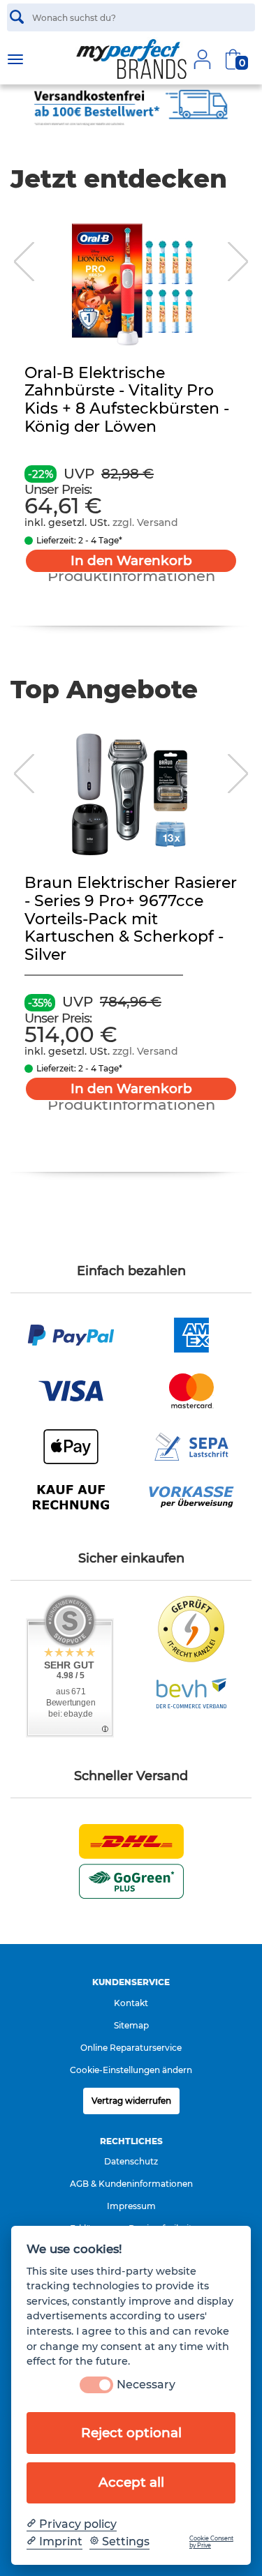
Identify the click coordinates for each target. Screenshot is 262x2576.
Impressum (131, 2206)
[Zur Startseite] (131, 59)
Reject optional (131, 2433)
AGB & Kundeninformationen (131, 2184)
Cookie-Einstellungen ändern (131, 2070)
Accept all (131, 2482)
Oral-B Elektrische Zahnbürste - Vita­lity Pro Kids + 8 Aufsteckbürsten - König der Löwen (127, 400)
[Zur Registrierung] (202, 59)
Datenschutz (131, 2161)
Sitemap (131, 2025)
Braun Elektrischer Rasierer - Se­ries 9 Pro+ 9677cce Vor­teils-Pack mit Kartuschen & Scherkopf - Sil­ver (131, 919)
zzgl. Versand (145, 522)
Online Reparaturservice (131, 2048)
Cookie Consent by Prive (211, 2542)
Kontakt (131, 2003)
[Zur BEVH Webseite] (191, 1692)
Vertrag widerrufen (131, 2101)
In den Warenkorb (131, 560)
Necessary (146, 2385)
